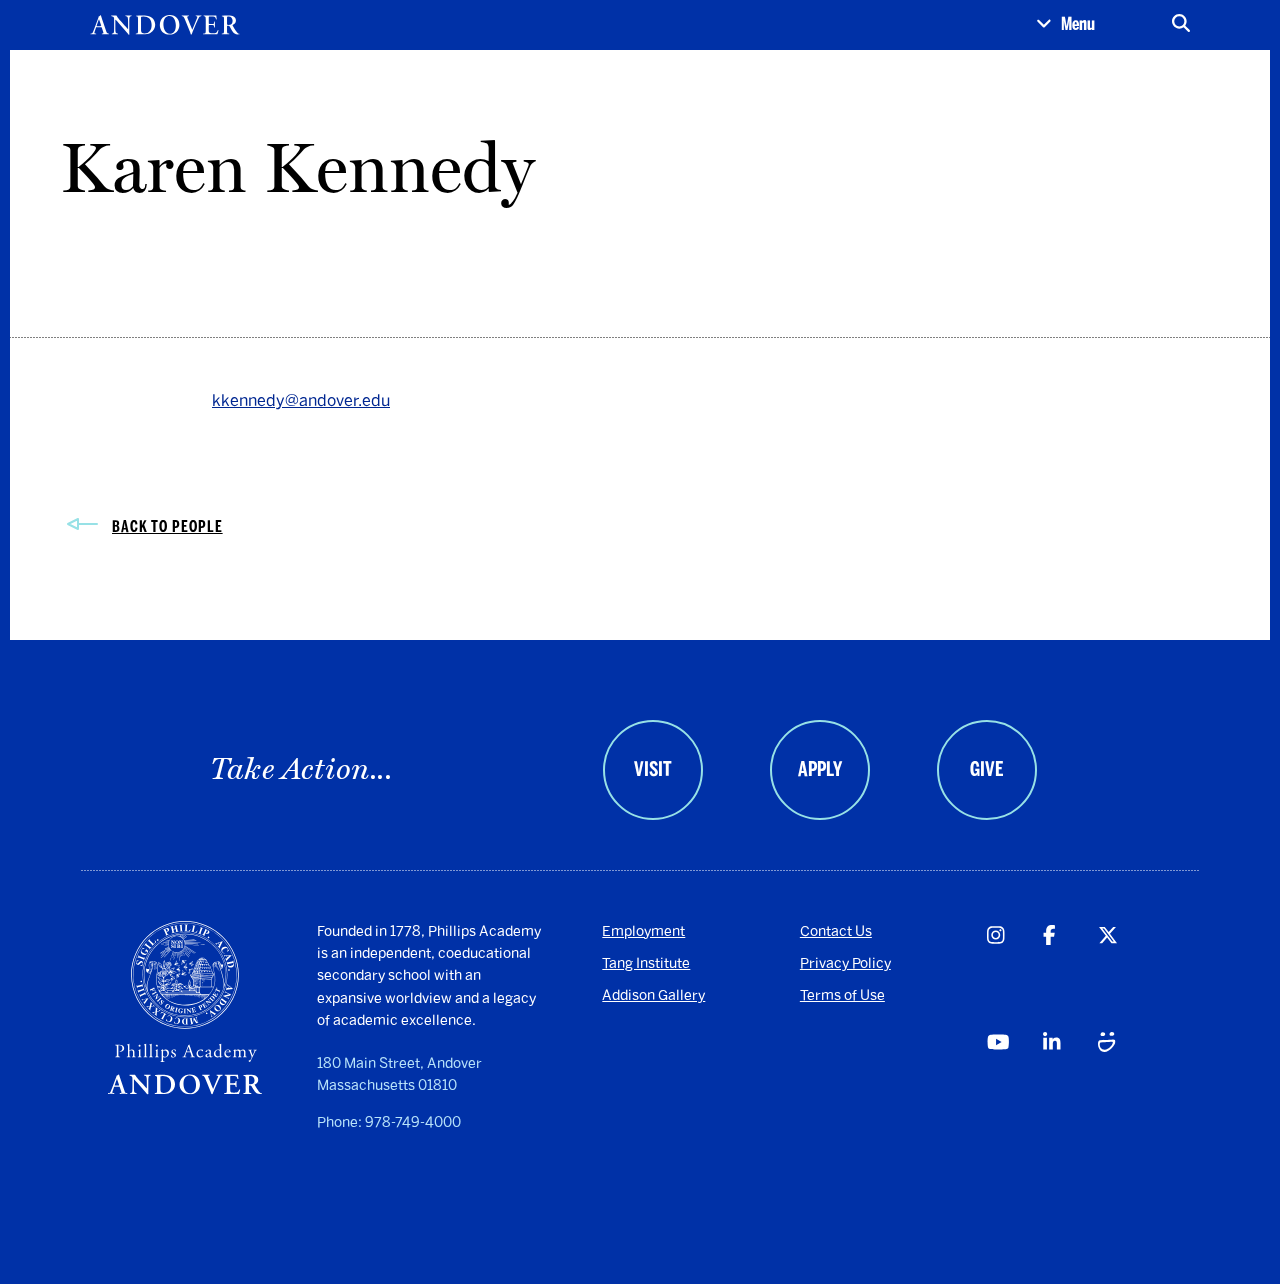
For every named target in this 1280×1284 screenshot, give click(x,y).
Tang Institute (646, 963)
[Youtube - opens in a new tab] (1014, 1080)
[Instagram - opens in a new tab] (1014, 974)
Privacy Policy (845, 963)
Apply (820, 769)
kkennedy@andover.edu (301, 400)
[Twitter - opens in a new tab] (1125, 974)
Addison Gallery (653, 995)
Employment (643, 931)
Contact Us (836, 931)
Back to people (167, 526)
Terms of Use (842, 995)
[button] (1065, 25)
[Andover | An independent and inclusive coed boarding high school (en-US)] (165, 25)
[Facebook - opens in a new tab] (1070, 974)
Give (986, 769)
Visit (653, 769)
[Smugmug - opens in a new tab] (1125, 1080)
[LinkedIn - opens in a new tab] (1070, 1080)
